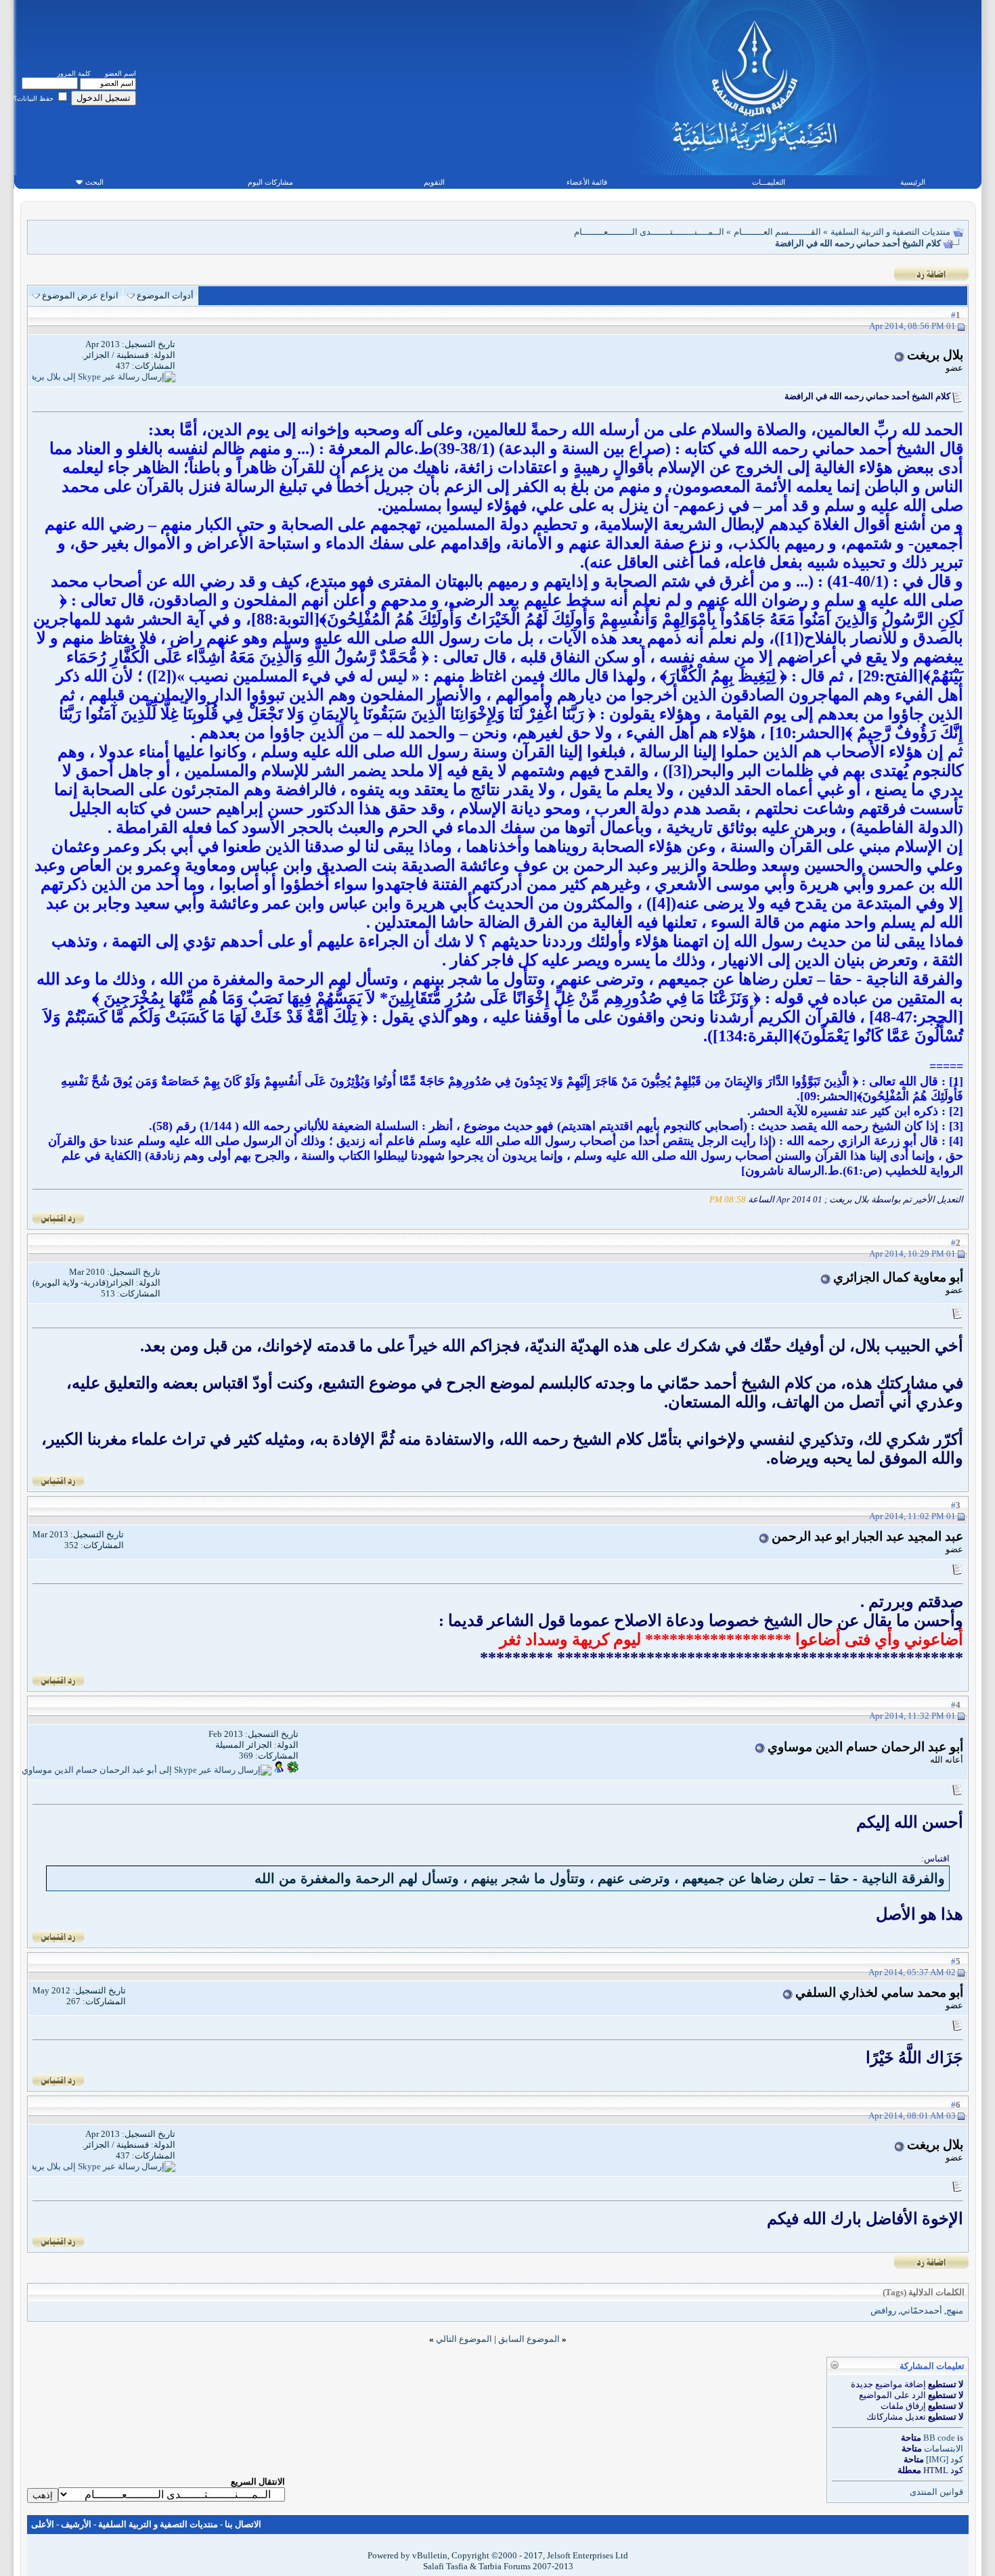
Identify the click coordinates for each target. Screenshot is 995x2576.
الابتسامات (944, 2448)
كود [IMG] (945, 2459)
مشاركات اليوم (270, 182)
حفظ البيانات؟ (35, 98)
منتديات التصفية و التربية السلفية (890, 232)
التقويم (434, 182)
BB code (939, 2438)
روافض (883, 2310)
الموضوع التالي (464, 2339)
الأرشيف (76, 2524)
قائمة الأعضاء (587, 182)
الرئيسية (913, 182)
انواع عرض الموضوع (80, 295)
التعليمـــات (769, 182)
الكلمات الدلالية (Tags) (924, 2292)
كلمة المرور (74, 73)
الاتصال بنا (243, 2524)
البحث (94, 182)
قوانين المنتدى (936, 2492)
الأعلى (43, 2524)
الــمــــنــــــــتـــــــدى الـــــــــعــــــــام (649, 232)
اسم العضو (120, 73)
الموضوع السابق (529, 2339)
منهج (955, 2310)
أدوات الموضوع (165, 295)
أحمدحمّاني (921, 2310)
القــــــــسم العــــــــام (777, 232)
